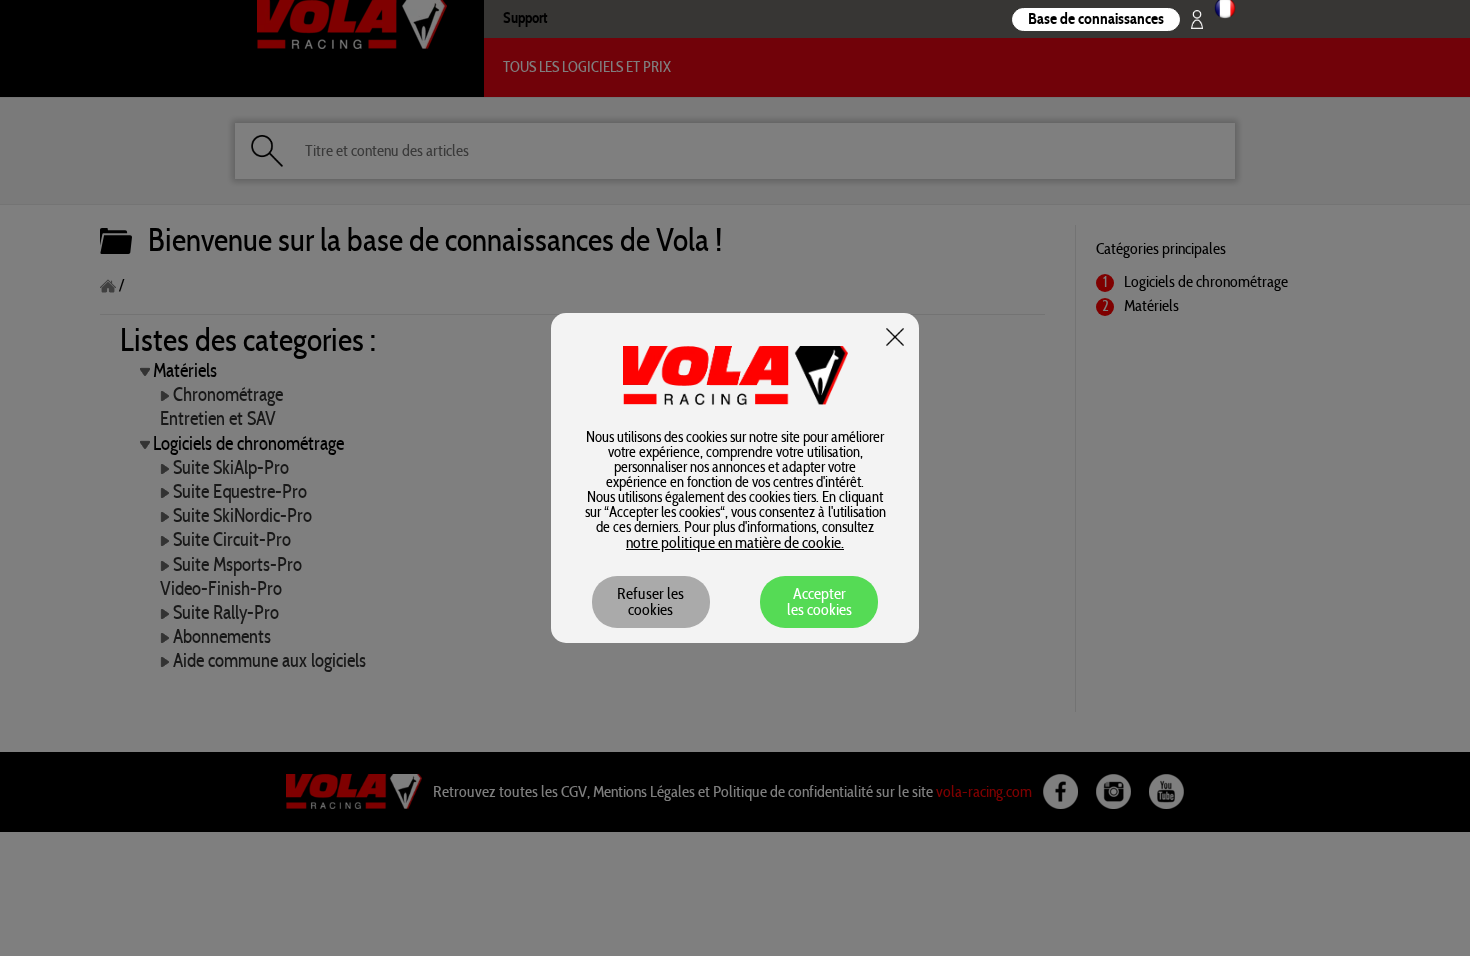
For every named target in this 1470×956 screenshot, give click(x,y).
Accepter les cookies (819, 602)
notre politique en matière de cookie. (735, 543)
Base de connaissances (1096, 19)
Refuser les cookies (650, 602)
